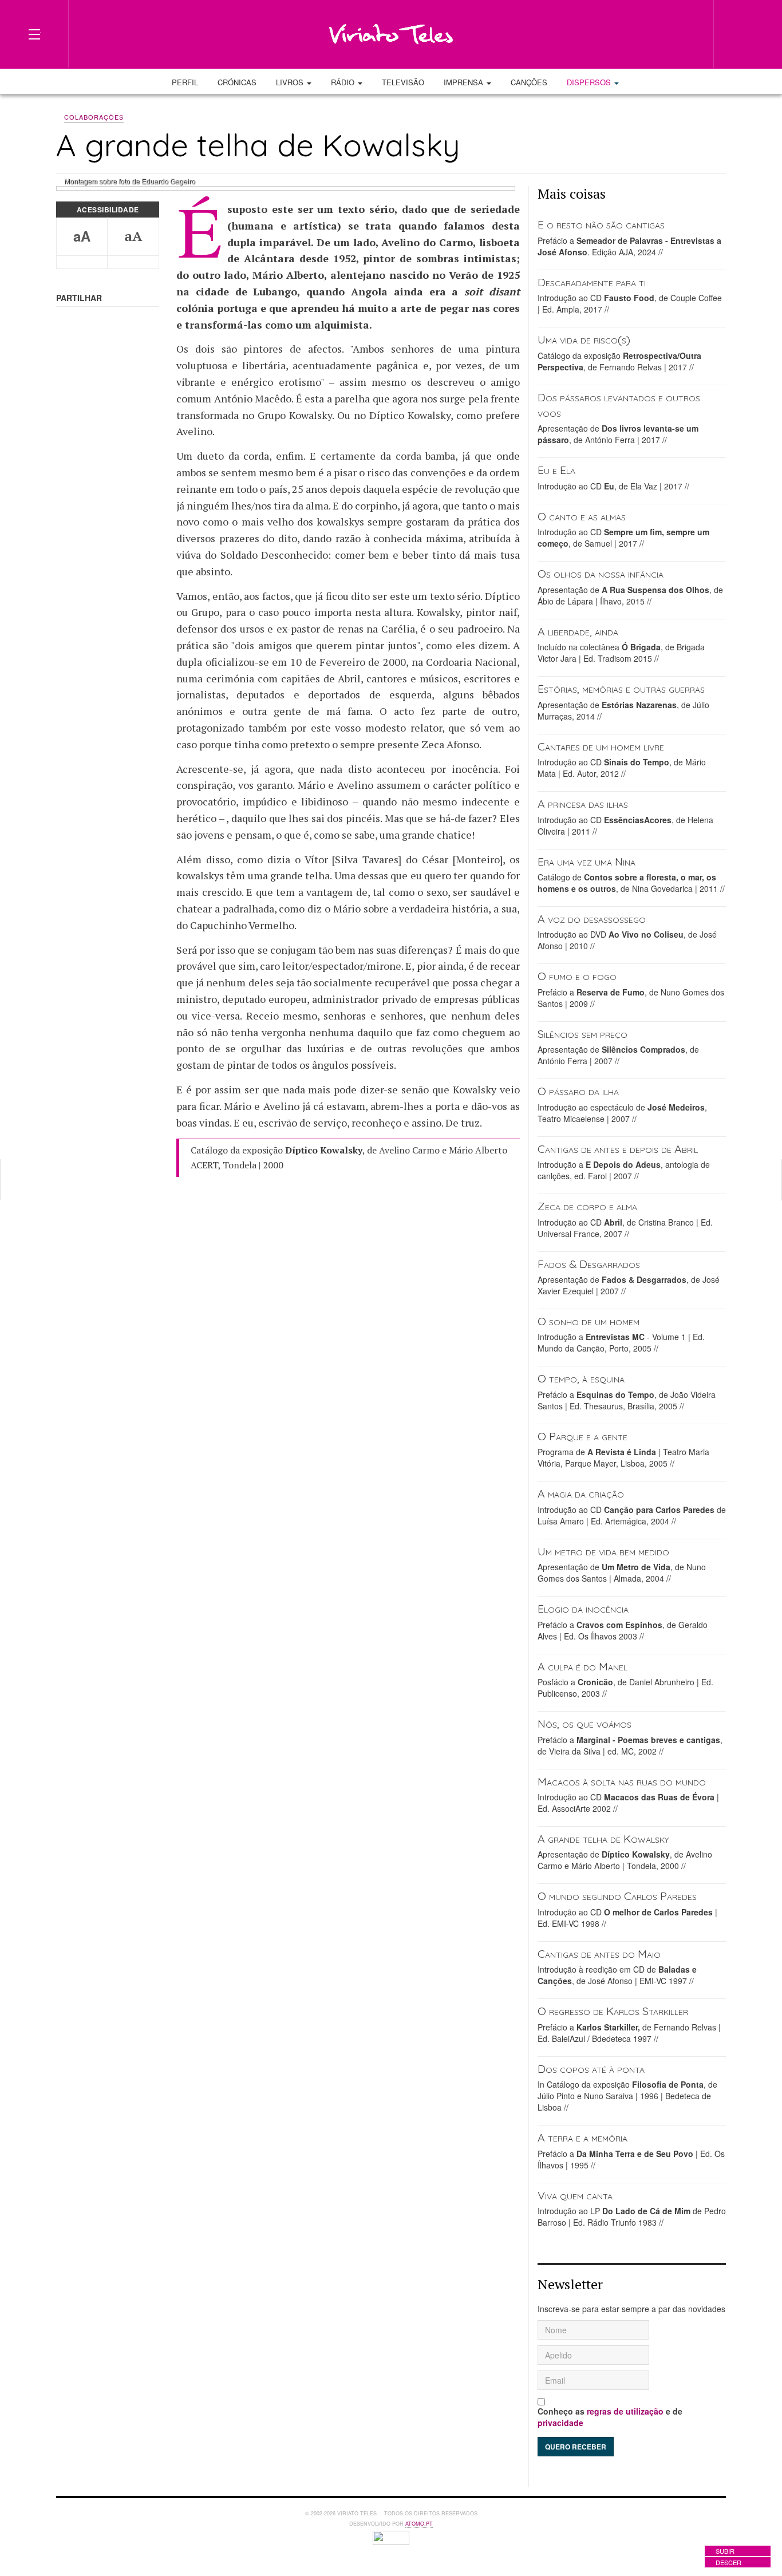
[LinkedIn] (646, 33)
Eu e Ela (556, 470)
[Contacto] (666, 33)
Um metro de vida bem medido (603, 1551)
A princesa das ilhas (583, 803)
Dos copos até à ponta (591, 2069)
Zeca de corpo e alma (587, 1206)
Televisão (403, 82)
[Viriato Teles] (391, 34)
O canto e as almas (582, 516)
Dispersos (590, 82)
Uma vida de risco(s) (584, 339)
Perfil (185, 82)
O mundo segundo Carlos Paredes (617, 1896)
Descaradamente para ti (592, 282)
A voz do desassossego (592, 918)
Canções (529, 82)
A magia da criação (581, 1493)
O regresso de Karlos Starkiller (613, 2011)
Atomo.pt (419, 2524)
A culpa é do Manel (582, 1666)
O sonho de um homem (589, 1321)
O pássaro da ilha (578, 1091)
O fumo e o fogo (577, 976)
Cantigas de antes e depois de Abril (618, 1149)
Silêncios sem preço (582, 1034)
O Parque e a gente (582, 1436)
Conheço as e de (610, 2417)
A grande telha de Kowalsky (603, 1838)
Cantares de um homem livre (601, 746)
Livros (291, 82)
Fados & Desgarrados (589, 1264)
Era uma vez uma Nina (586, 861)
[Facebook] (625, 33)
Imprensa (465, 82)
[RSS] (687, 33)
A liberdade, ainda (578, 631)
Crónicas (237, 82)
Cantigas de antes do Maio (599, 1953)
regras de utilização (625, 2411)
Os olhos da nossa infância (601, 573)
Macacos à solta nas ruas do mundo (622, 1781)
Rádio (344, 82)
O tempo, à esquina (581, 1378)
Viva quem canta (575, 2195)
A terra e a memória (582, 2137)
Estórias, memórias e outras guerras (621, 688)
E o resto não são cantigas (601, 224)
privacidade (560, 2423)
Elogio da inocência (583, 1608)
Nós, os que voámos (584, 1723)
